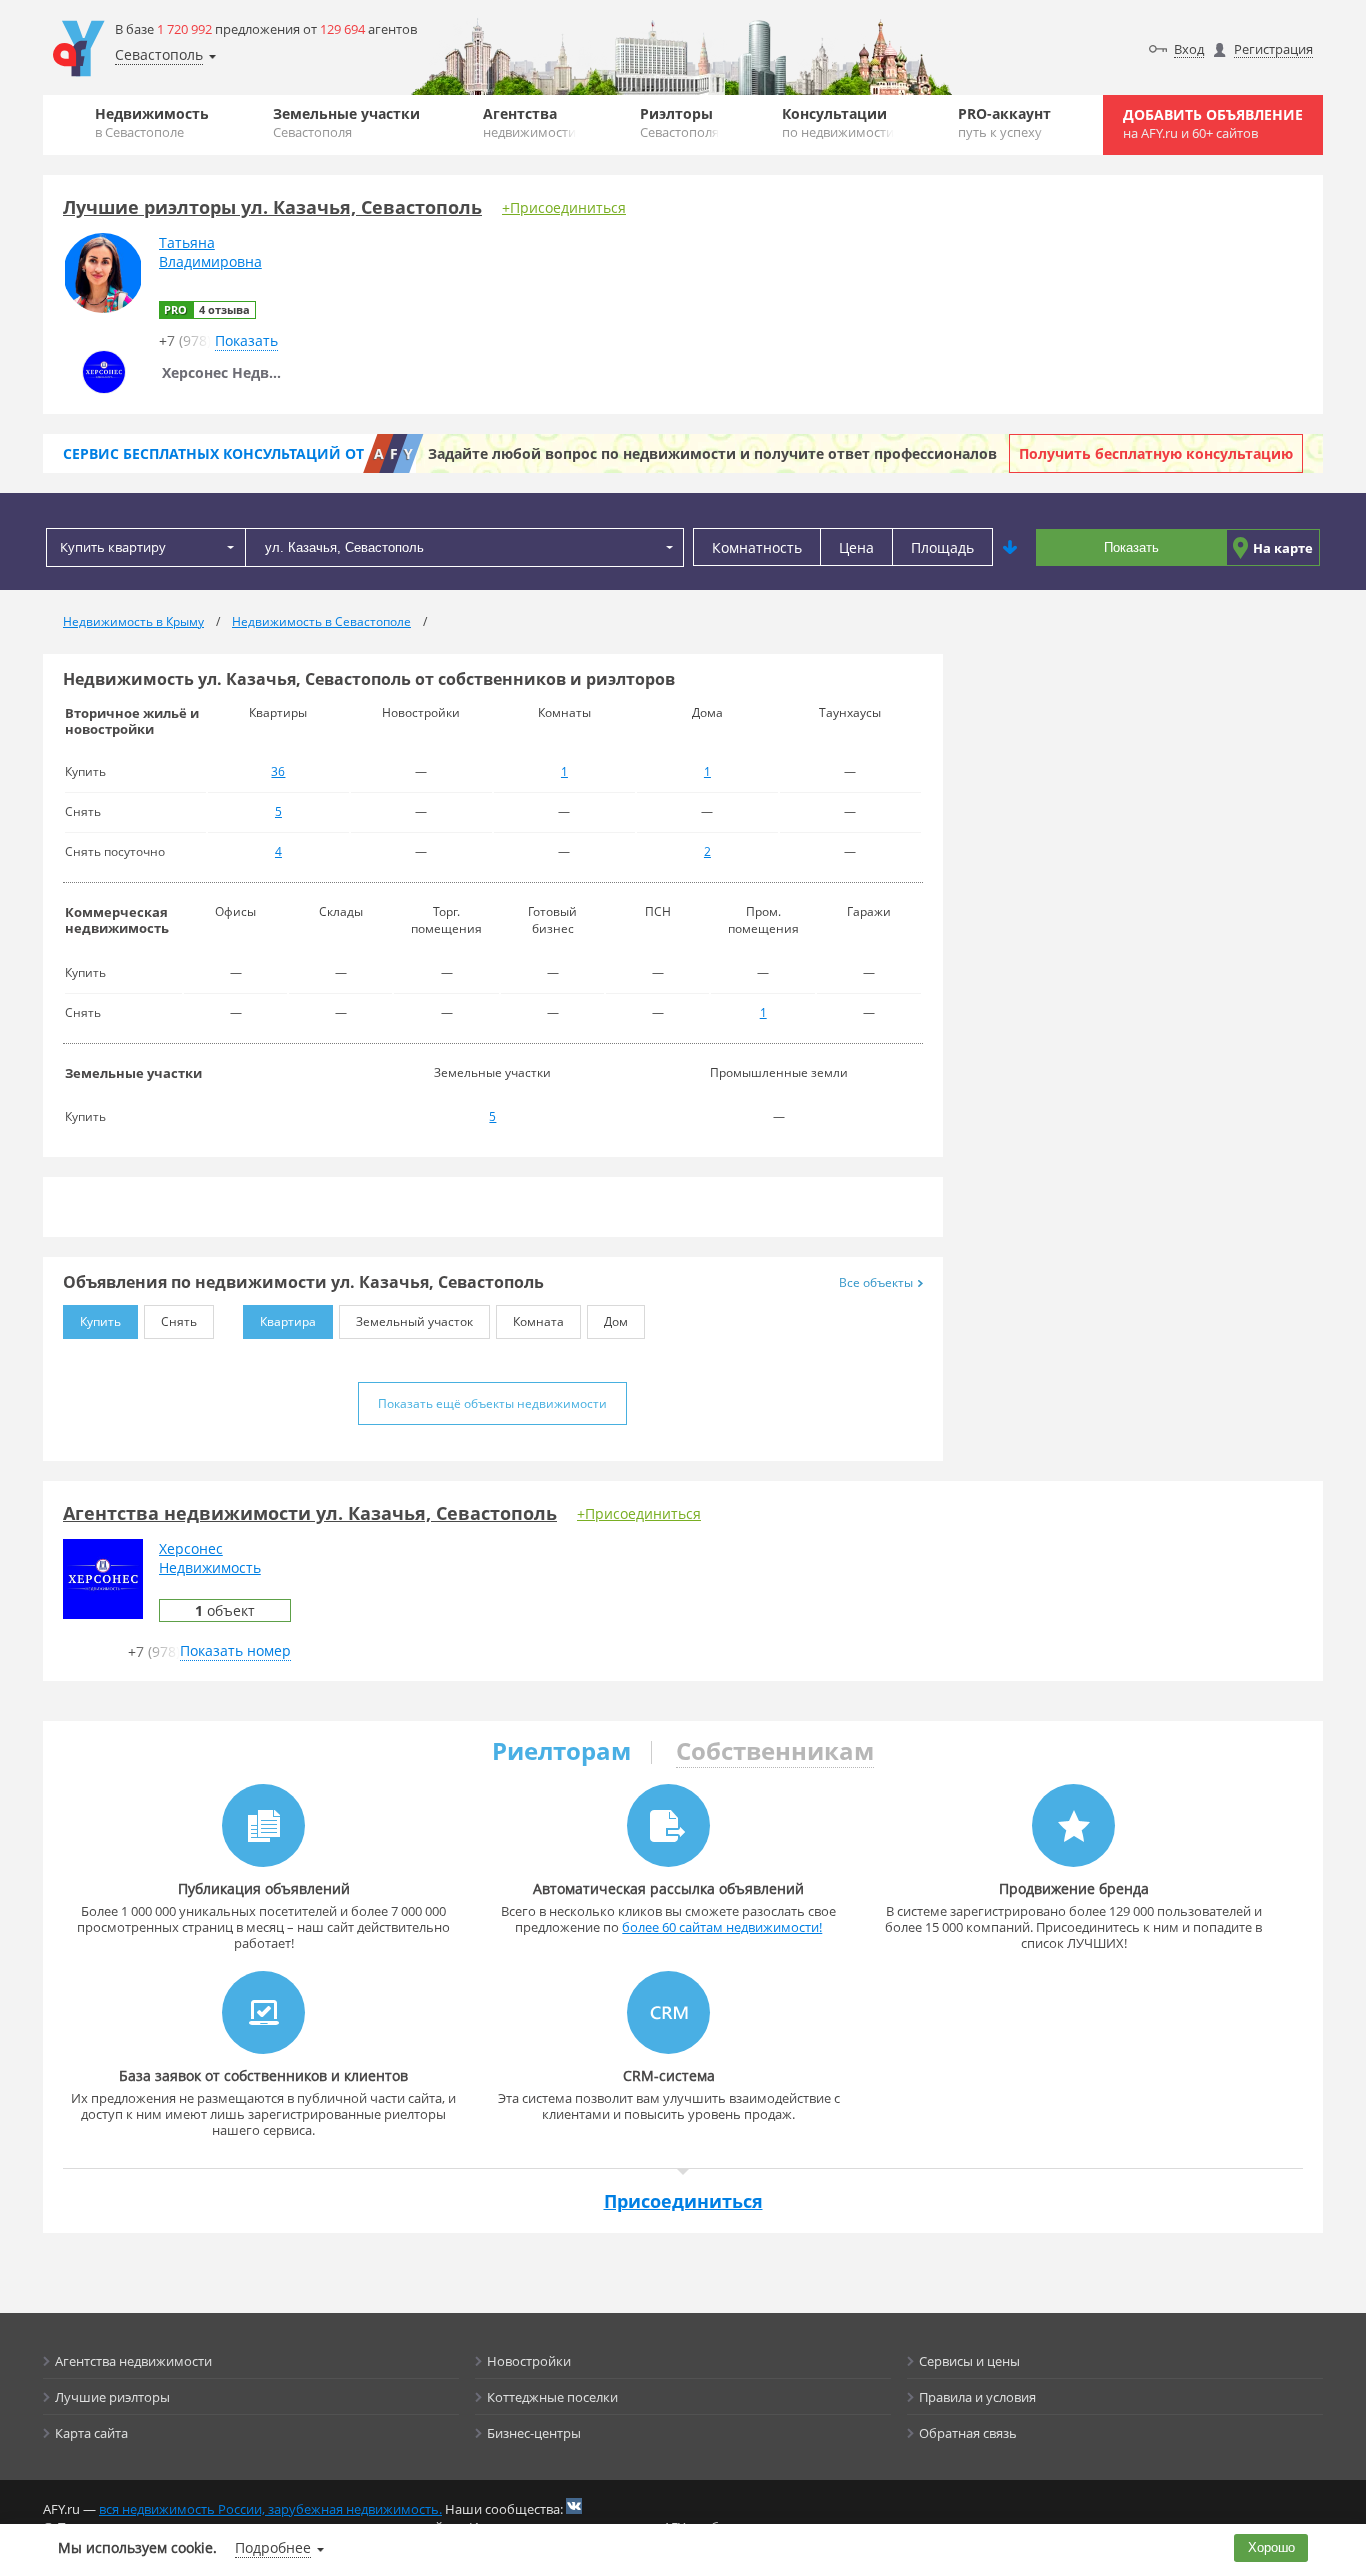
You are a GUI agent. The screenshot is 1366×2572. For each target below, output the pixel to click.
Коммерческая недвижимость (117, 920)
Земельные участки (346, 122)
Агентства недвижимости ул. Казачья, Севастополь (310, 1513)
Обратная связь (968, 2433)
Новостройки (529, 2361)
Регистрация (1273, 49)
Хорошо (1271, 2547)
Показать (1131, 547)
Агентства (529, 122)
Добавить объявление (1213, 123)
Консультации (838, 122)
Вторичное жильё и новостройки (132, 721)
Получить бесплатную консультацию (1156, 453)
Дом (616, 1321)
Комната (538, 1321)
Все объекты (876, 1282)
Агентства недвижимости (133, 2361)
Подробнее (273, 2547)
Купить (100, 1321)
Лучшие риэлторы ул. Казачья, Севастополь (272, 207)
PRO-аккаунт (1004, 122)
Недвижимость (152, 122)
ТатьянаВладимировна (210, 252)
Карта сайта (91, 2433)
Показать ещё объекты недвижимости (492, 1403)
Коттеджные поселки (552, 2397)
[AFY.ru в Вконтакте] (574, 2506)
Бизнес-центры (534, 2433)
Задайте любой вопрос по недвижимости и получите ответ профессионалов (712, 453)
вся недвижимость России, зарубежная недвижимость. (270, 2509)
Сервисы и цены (969, 2361)
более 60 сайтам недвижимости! (722, 1927)
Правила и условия (977, 2397)
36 (278, 771)
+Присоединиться (564, 207)
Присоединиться (683, 2201)
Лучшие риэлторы (112, 2397)
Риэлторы (679, 122)
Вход (1189, 49)
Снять (179, 1321)
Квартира (288, 1321)
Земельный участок (414, 1321)
